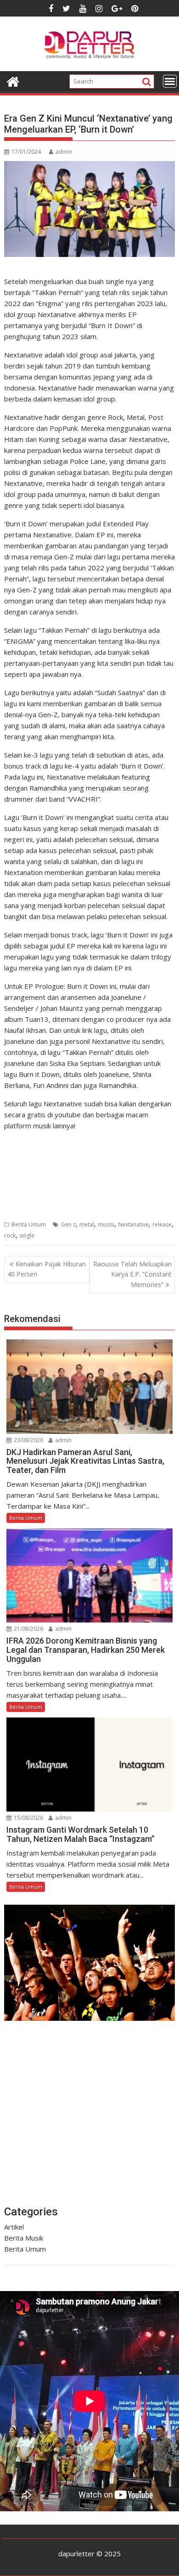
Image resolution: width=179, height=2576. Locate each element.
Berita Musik (24, 2238)
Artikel (14, 2227)
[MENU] (170, 81)
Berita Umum (29, 1224)
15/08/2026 (28, 1818)
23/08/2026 (28, 1440)
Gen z (68, 1224)
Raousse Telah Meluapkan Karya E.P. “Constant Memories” (132, 1274)
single (27, 1235)
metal (87, 1224)
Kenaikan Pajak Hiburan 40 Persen (47, 1269)
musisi (106, 1224)
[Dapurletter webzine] (13, 81)
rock (10, 1235)
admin (64, 152)
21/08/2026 (28, 1629)
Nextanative (133, 1224)
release (162, 1224)
